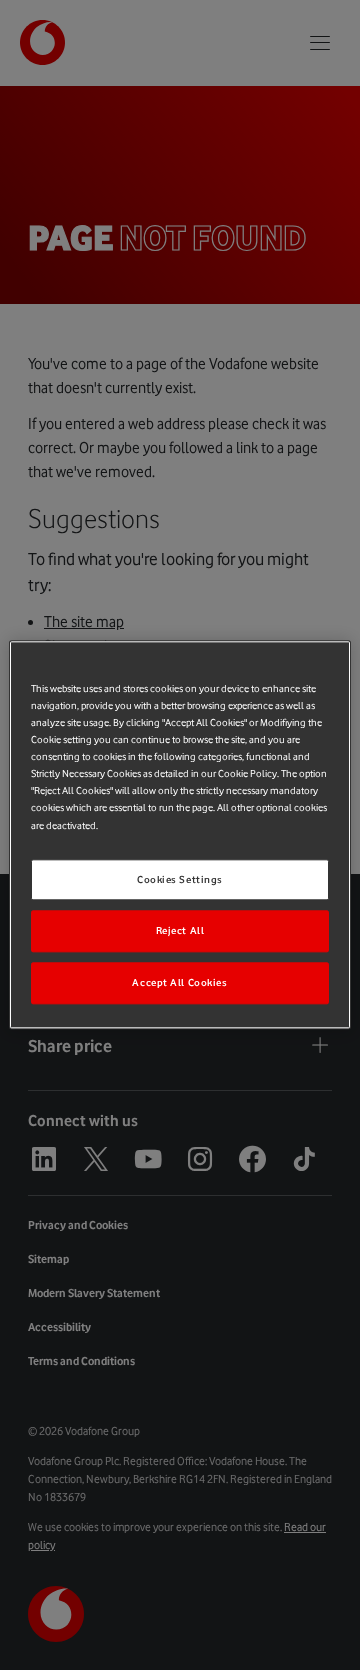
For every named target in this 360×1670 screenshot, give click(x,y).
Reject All (180, 931)
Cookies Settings (180, 879)
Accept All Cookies (179, 983)
